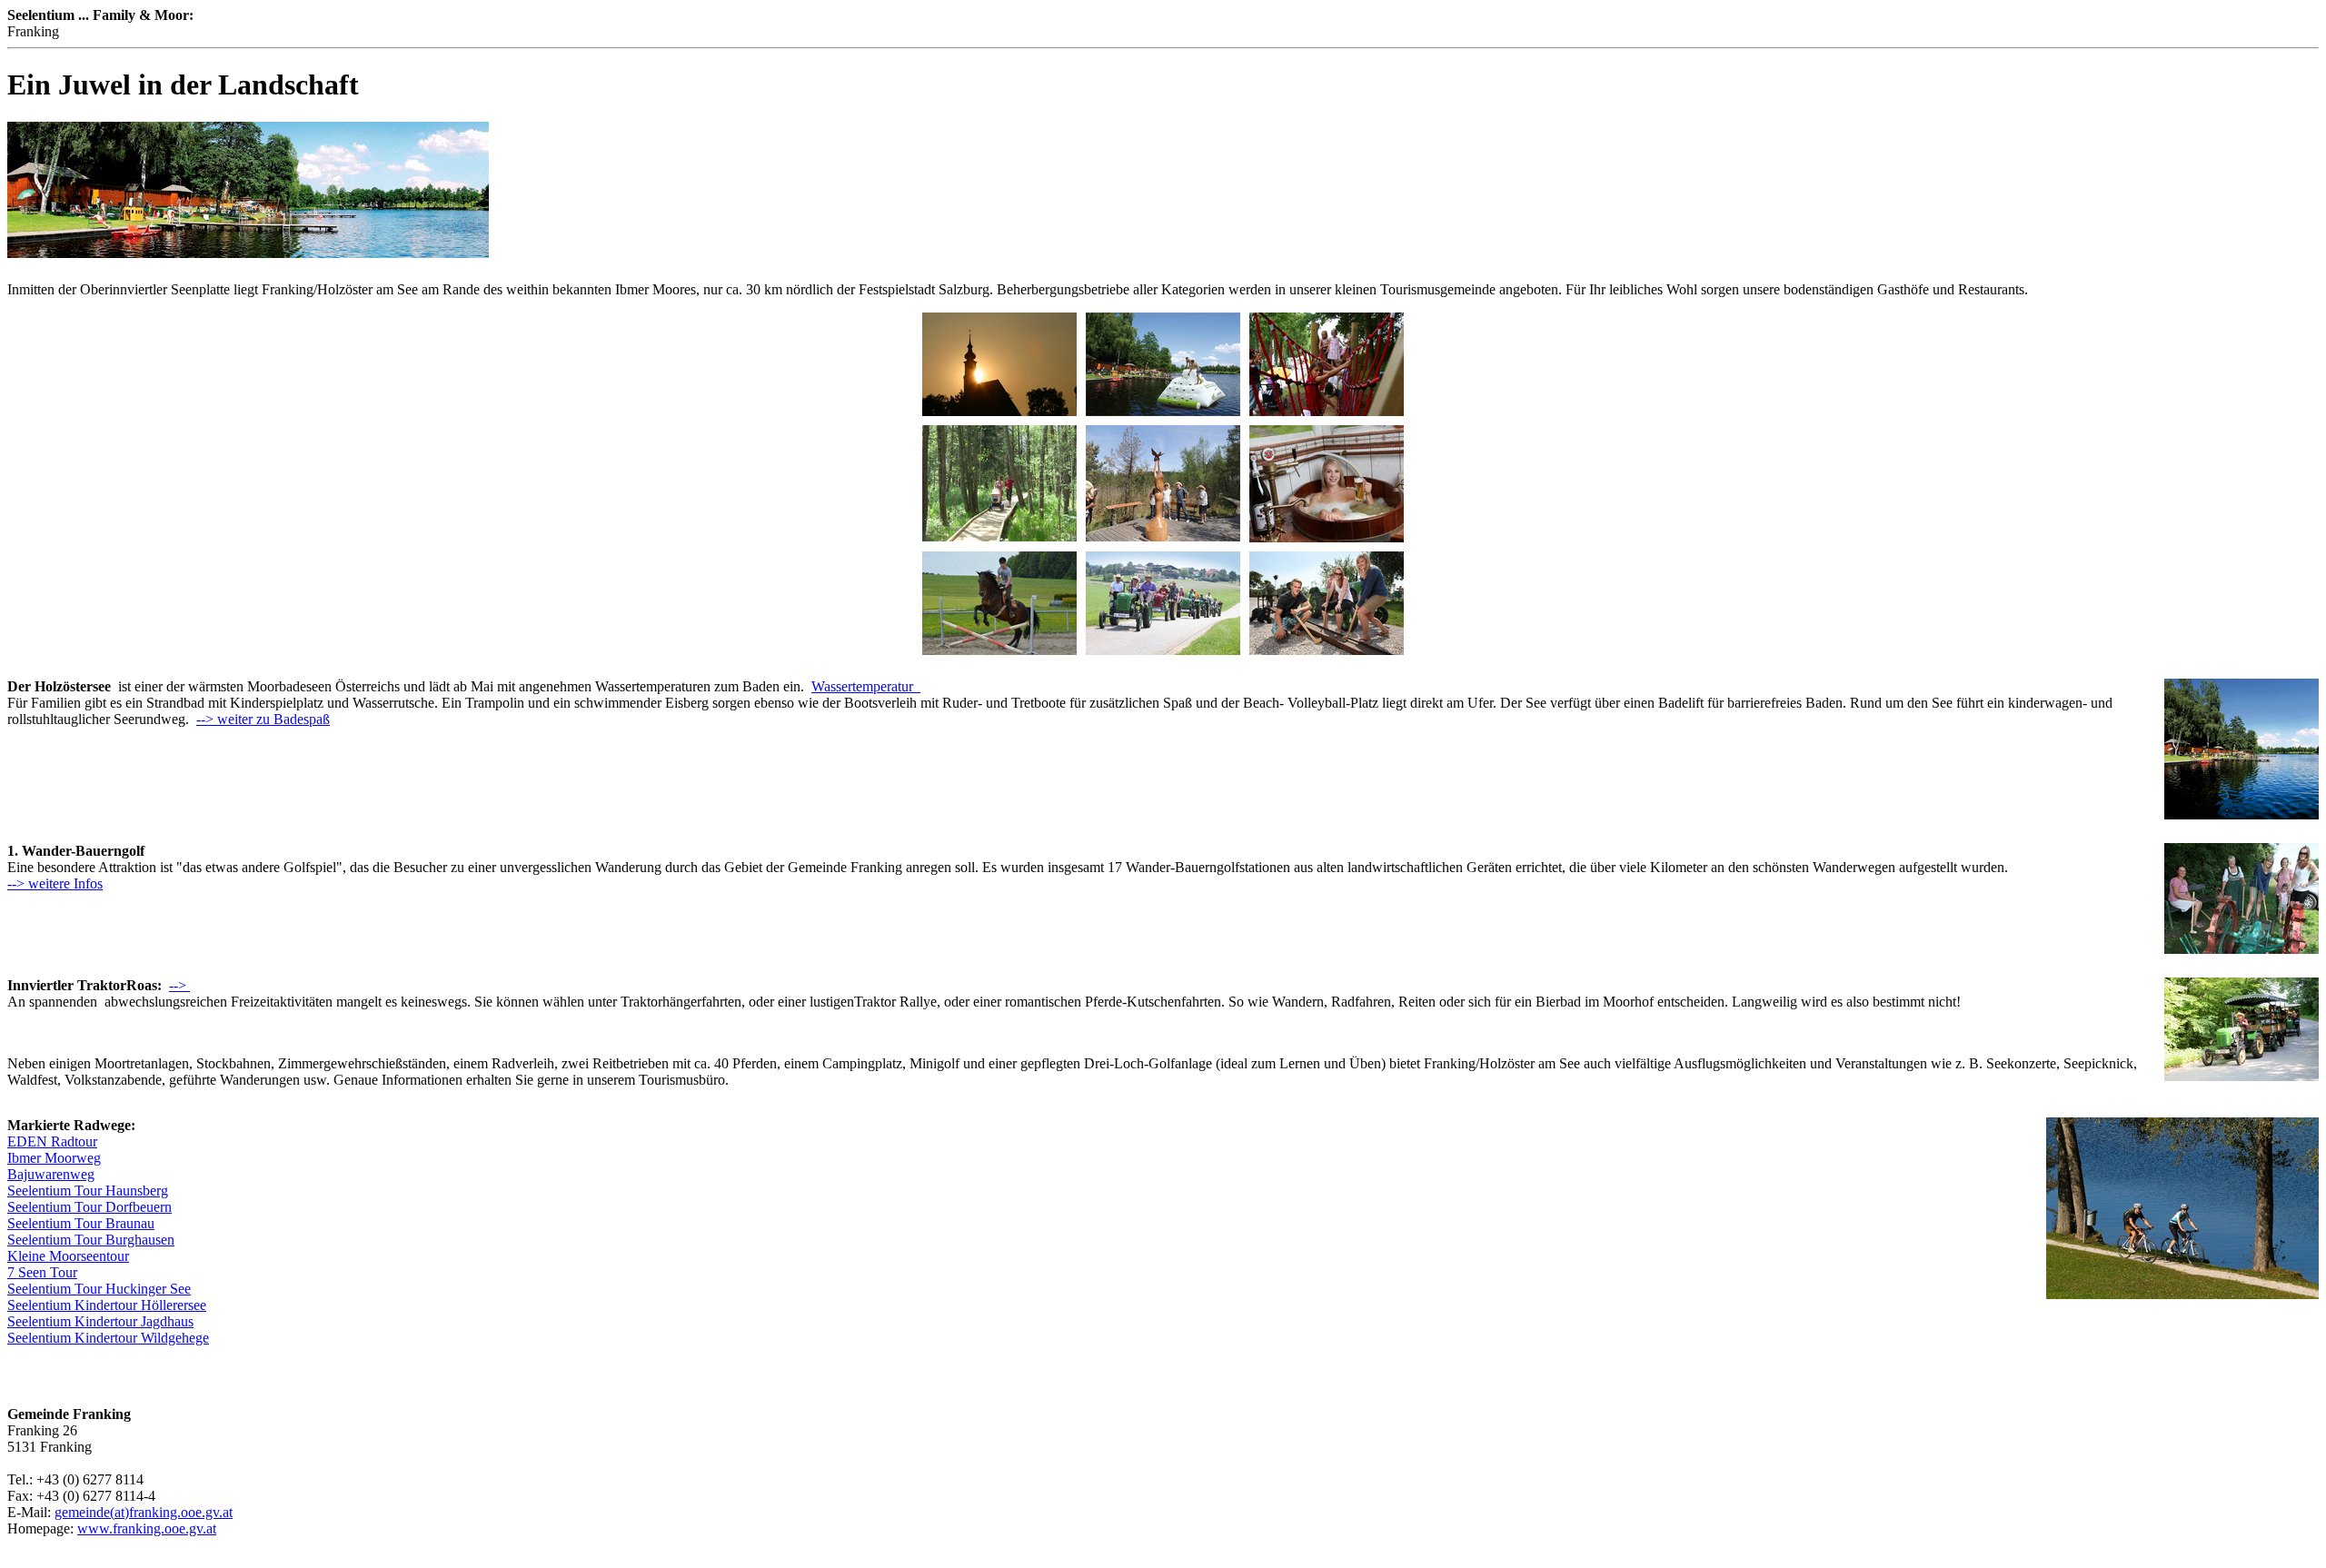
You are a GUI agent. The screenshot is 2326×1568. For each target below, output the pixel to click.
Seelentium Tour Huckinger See (99, 1289)
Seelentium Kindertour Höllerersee (107, 1305)
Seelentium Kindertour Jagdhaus (100, 1321)
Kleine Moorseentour (68, 1256)
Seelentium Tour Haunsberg (88, 1191)
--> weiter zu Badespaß (263, 719)
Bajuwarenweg (51, 1174)
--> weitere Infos (55, 883)
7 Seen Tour (42, 1272)
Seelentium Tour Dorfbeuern (89, 1207)
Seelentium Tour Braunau (81, 1223)
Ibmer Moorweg (54, 1158)
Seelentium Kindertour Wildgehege (108, 1338)
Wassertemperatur (866, 686)
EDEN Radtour (52, 1141)
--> (179, 985)
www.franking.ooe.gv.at (147, 1528)
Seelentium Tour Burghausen (91, 1240)
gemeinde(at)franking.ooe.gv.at (144, 1512)
